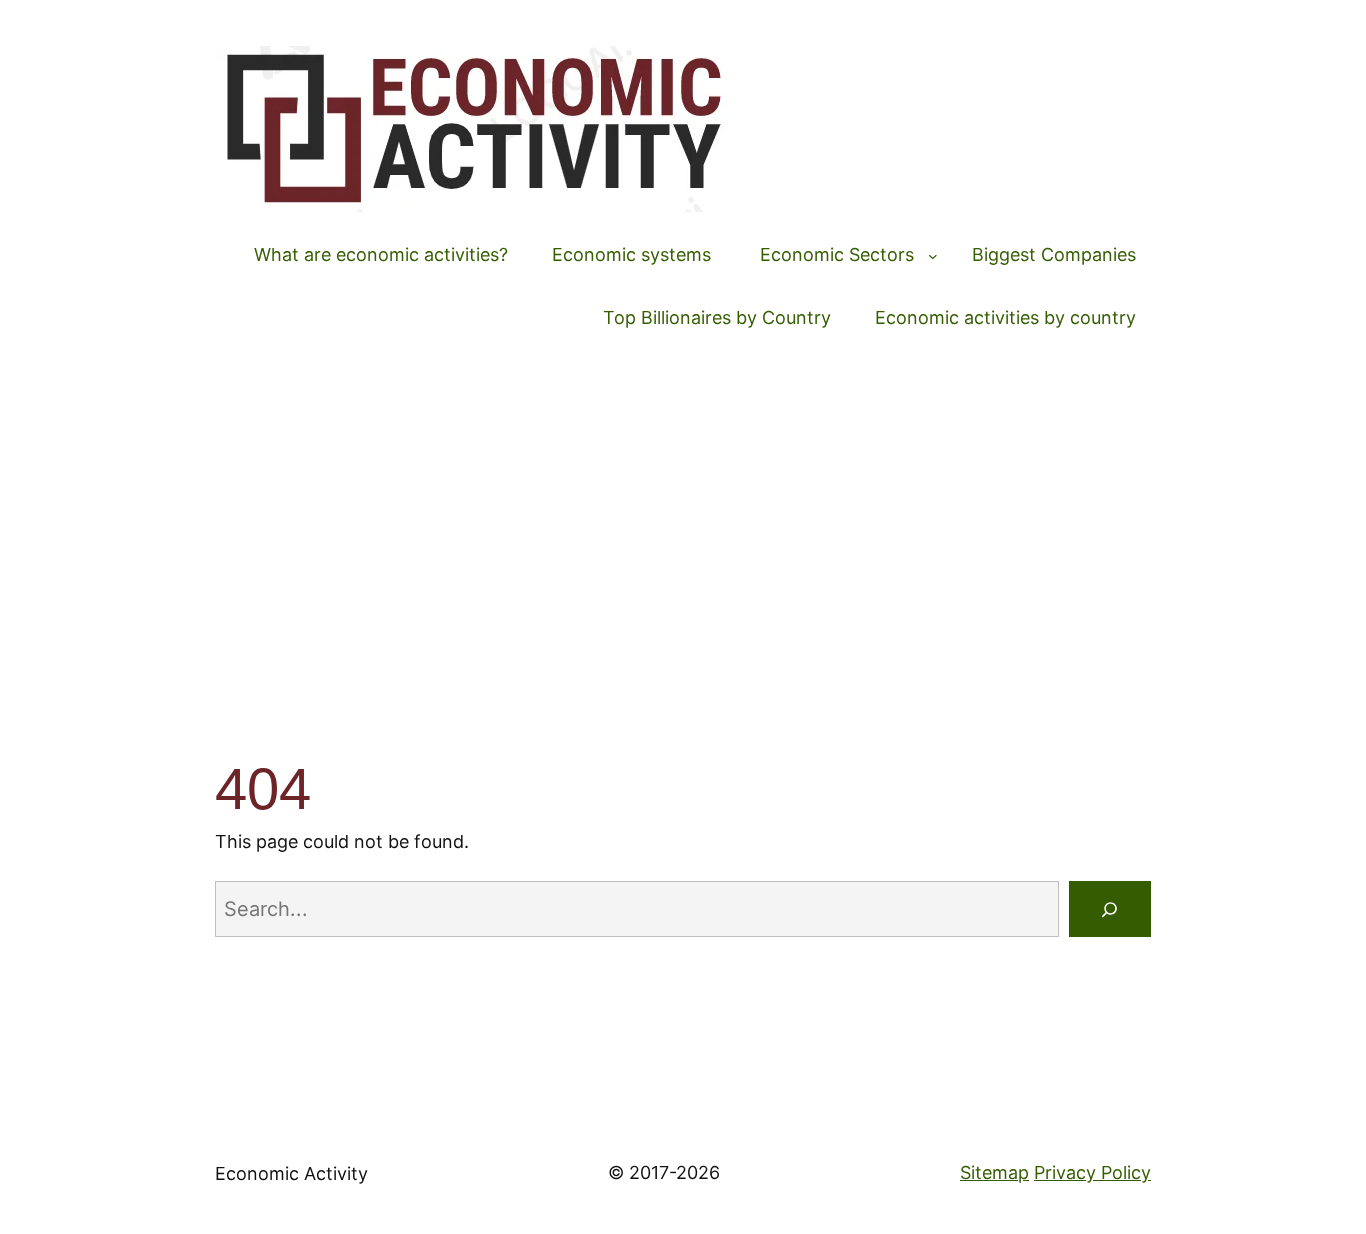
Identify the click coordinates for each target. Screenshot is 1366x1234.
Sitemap (994, 1172)
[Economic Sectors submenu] (933, 256)
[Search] (1110, 909)
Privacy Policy (1092, 1172)
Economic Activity (291, 1173)
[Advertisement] (683, 534)
